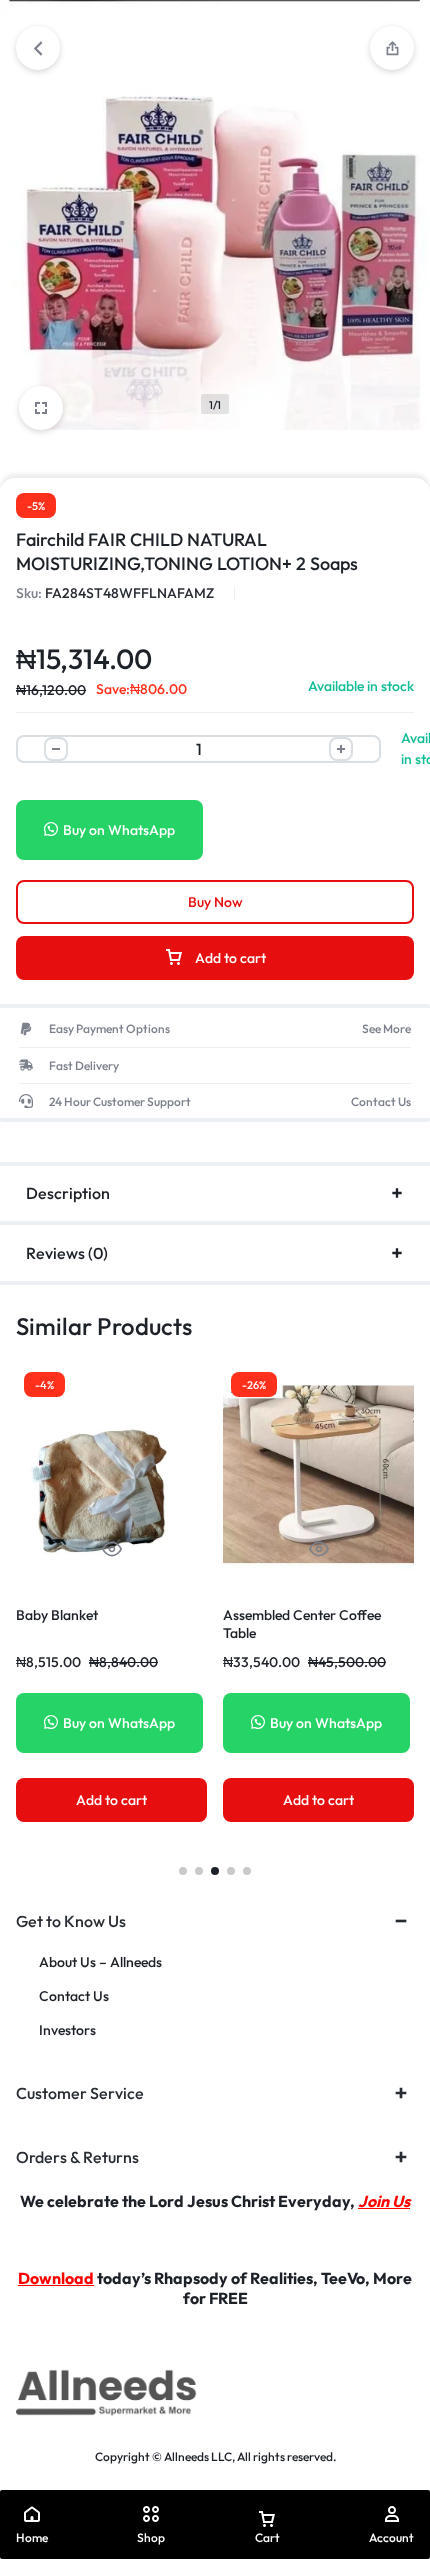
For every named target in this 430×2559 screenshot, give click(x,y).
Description (68, 1193)
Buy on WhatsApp (119, 830)
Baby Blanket (57, 1615)
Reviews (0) (67, 1253)
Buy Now (215, 902)
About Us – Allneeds (100, 1962)
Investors (67, 2030)
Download (56, 2278)
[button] (183, 1871)
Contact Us (74, 1996)
